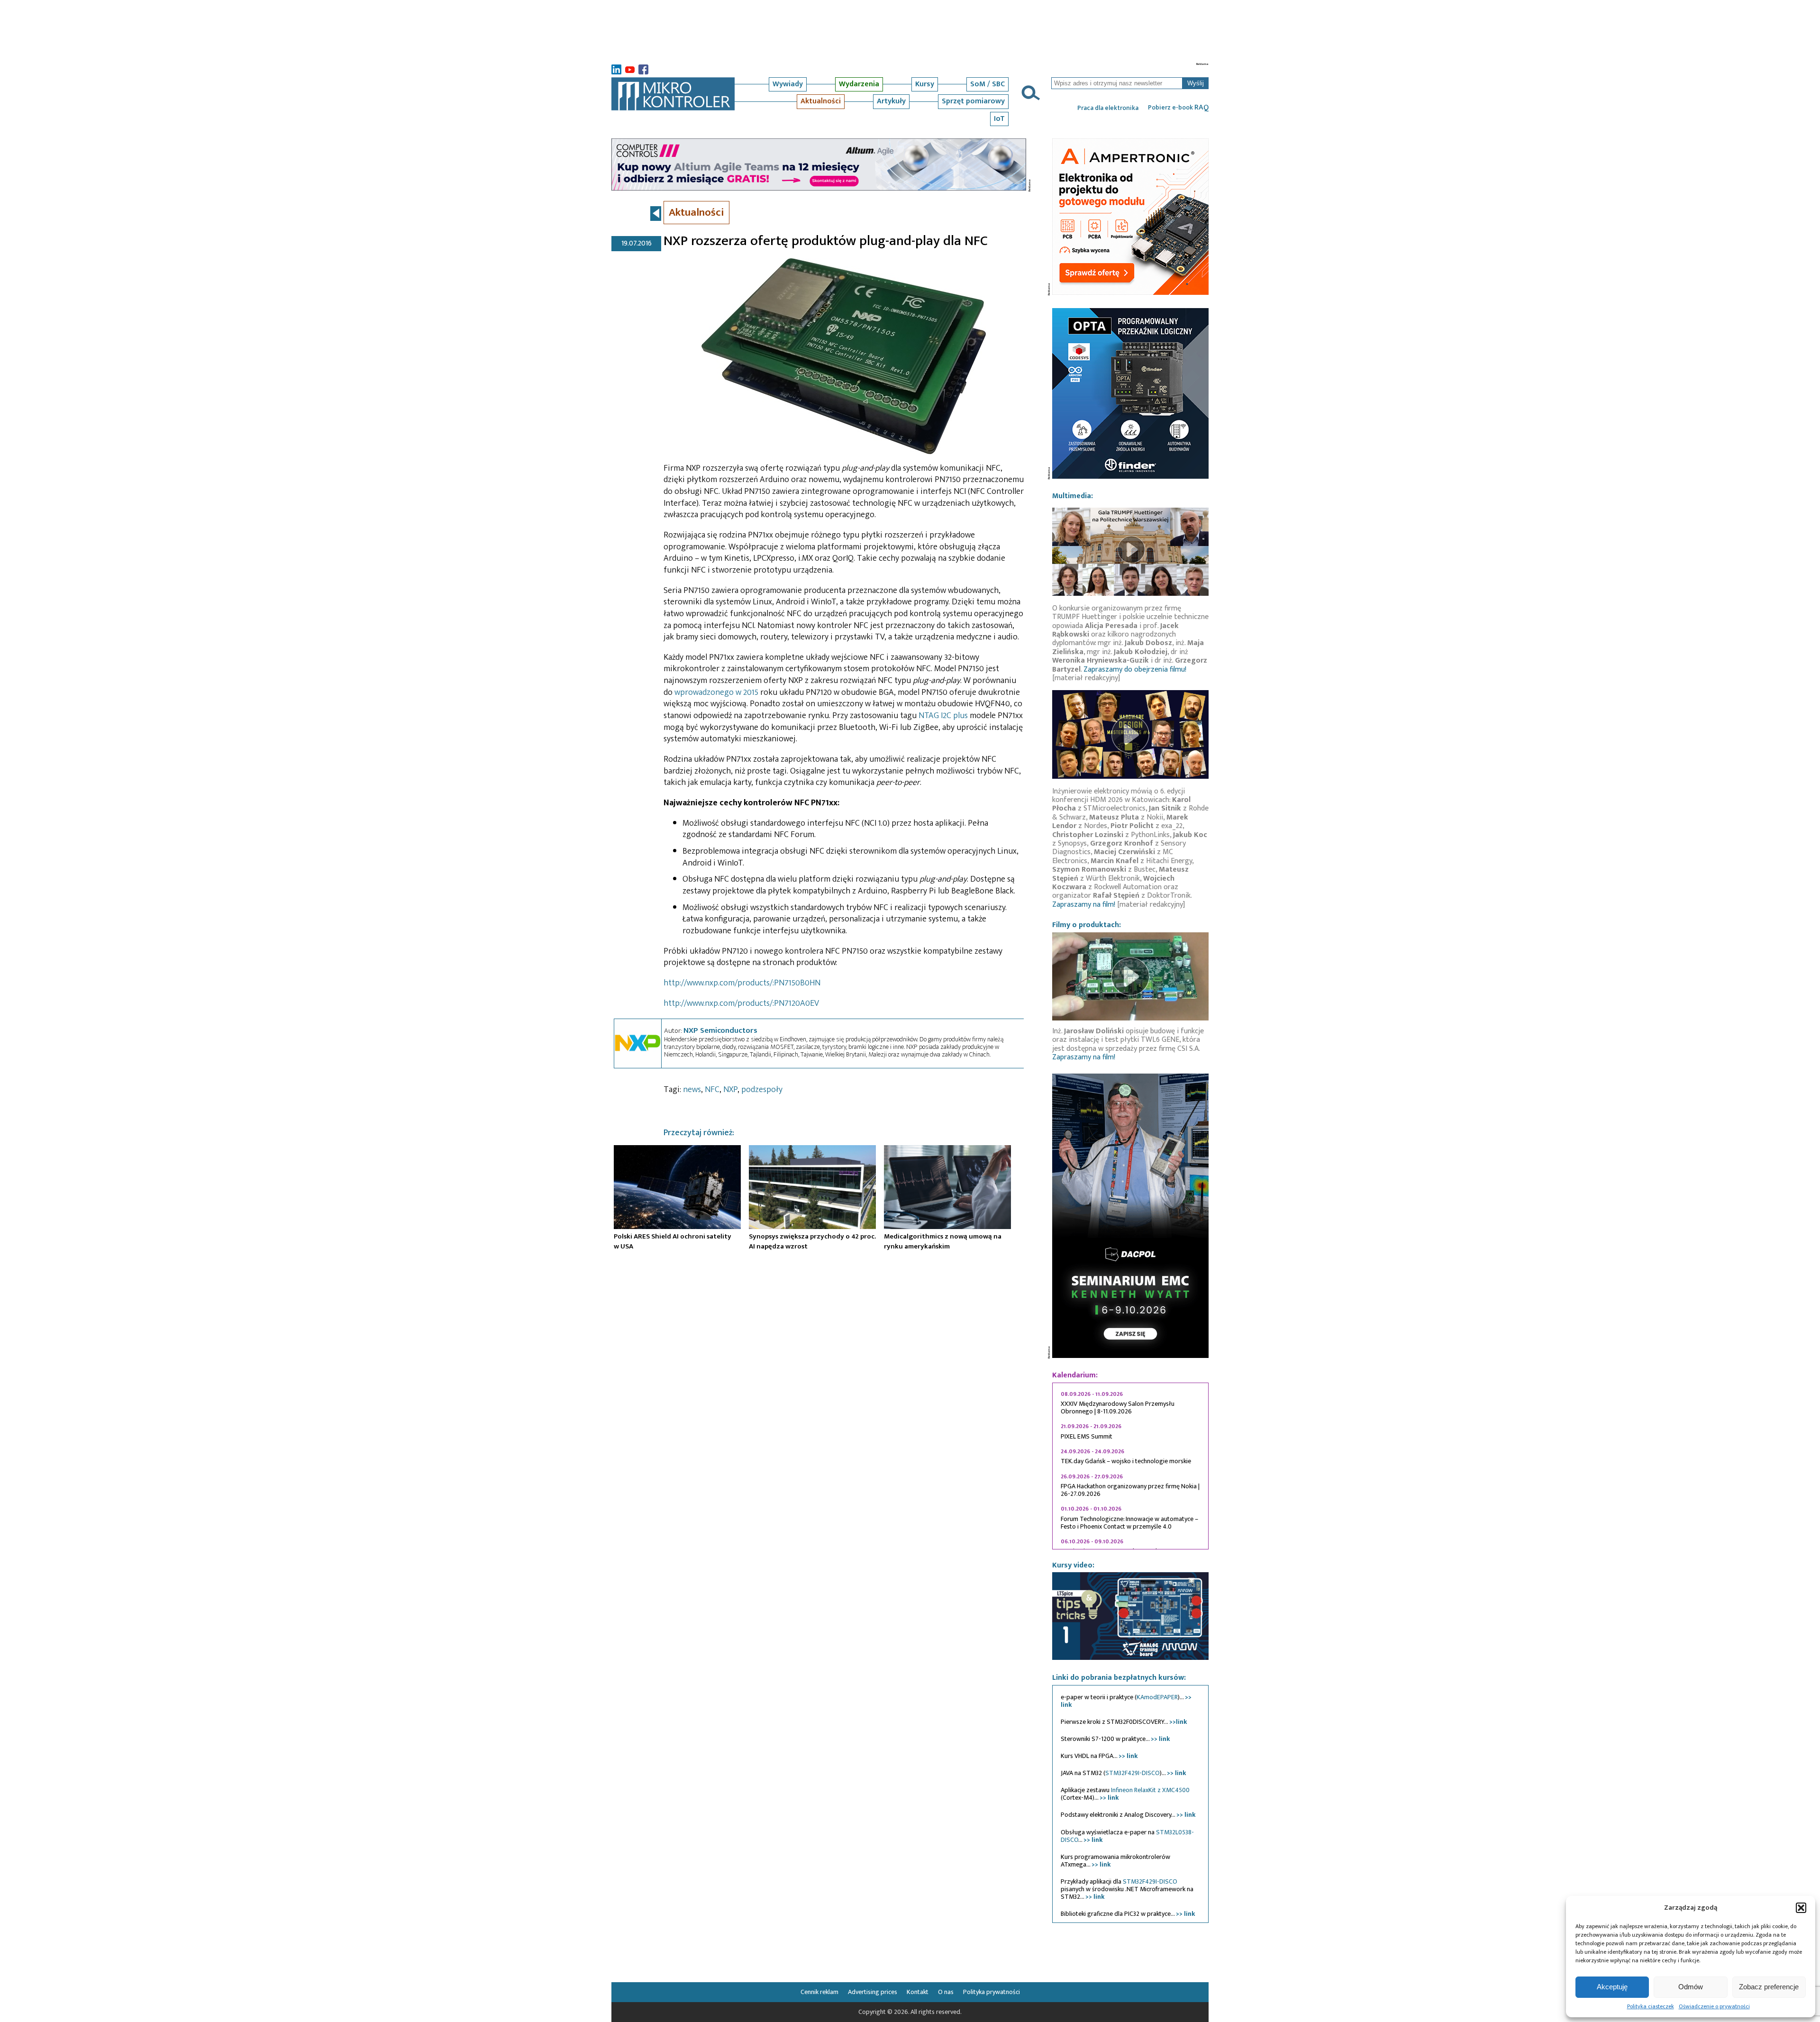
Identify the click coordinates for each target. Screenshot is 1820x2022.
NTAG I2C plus (943, 716)
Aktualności (821, 101)
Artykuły (891, 101)
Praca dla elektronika (1108, 108)
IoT (999, 119)
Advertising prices (873, 1992)
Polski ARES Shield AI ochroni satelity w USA (673, 1241)
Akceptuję (1612, 1987)
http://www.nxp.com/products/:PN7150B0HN (742, 983)
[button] (1801, 1908)
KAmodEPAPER (1157, 1697)
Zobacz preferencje (1769, 1987)
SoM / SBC (987, 84)
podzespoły (762, 1090)
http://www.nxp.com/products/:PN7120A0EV (741, 1003)
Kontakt (918, 1992)
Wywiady (788, 84)
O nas (946, 1992)
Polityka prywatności (992, 1992)
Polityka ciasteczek (1651, 2006)
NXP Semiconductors (720, 1030)
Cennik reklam (819, 1992)
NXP (730, 1090)
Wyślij (1196, 83)
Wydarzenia (859, 84)
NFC (712, 1090)
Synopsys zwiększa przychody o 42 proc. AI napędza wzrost (812, 1241)
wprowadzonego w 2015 (716, 692)
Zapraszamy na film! (1084, 905)
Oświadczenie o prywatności (1714, 2006)
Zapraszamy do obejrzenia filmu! (1135, 669)
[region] (1130, 1466)
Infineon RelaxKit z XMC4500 (1150, 1790)
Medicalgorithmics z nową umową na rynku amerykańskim (943, 1241)
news (692, 1090)
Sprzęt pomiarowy (973, 101)
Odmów (1691, 1987)
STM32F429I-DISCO (1133, 1773)
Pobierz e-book (1178, 108)
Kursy (925, 84)
